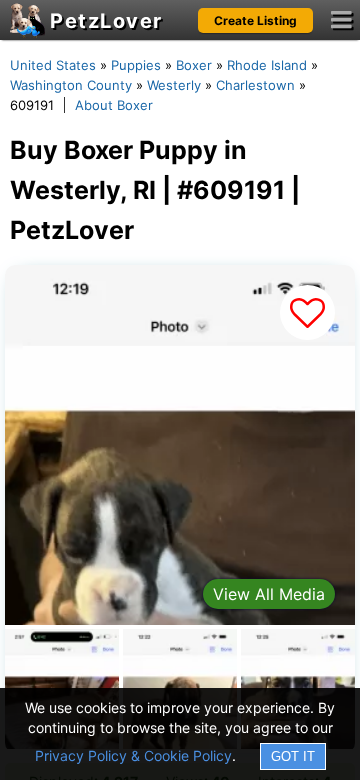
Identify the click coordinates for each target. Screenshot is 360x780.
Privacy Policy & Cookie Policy (133, 755)
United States (53, 65)
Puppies (136, 65)
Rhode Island (267, 65)
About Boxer (114, 105)
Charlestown (255, 85)
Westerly (174, 85)
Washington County (71, 85)
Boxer (194, 65)
